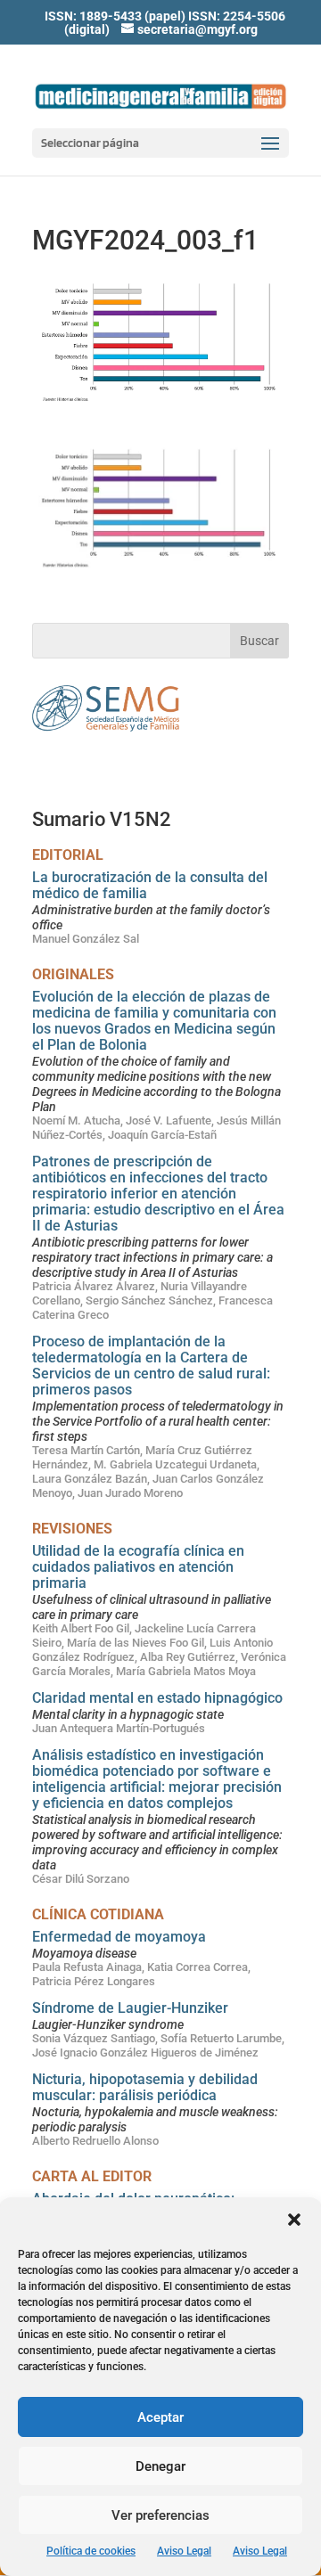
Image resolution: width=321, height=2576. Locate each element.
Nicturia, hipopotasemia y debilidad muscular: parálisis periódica (145, 2087)
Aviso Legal (184, 2551)
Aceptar (160, 2417)
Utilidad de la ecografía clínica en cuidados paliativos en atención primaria (138, 1567)
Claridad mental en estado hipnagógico (157, 1698)
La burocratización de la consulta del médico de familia (150, 885)
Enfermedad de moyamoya (119, 1937)
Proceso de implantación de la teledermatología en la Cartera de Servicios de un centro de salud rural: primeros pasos (151, 1366)
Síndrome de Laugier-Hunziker (130, 2008)
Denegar (160, 2466)
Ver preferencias (160, 2515)
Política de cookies (91, 2551)
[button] (294, 2220)
